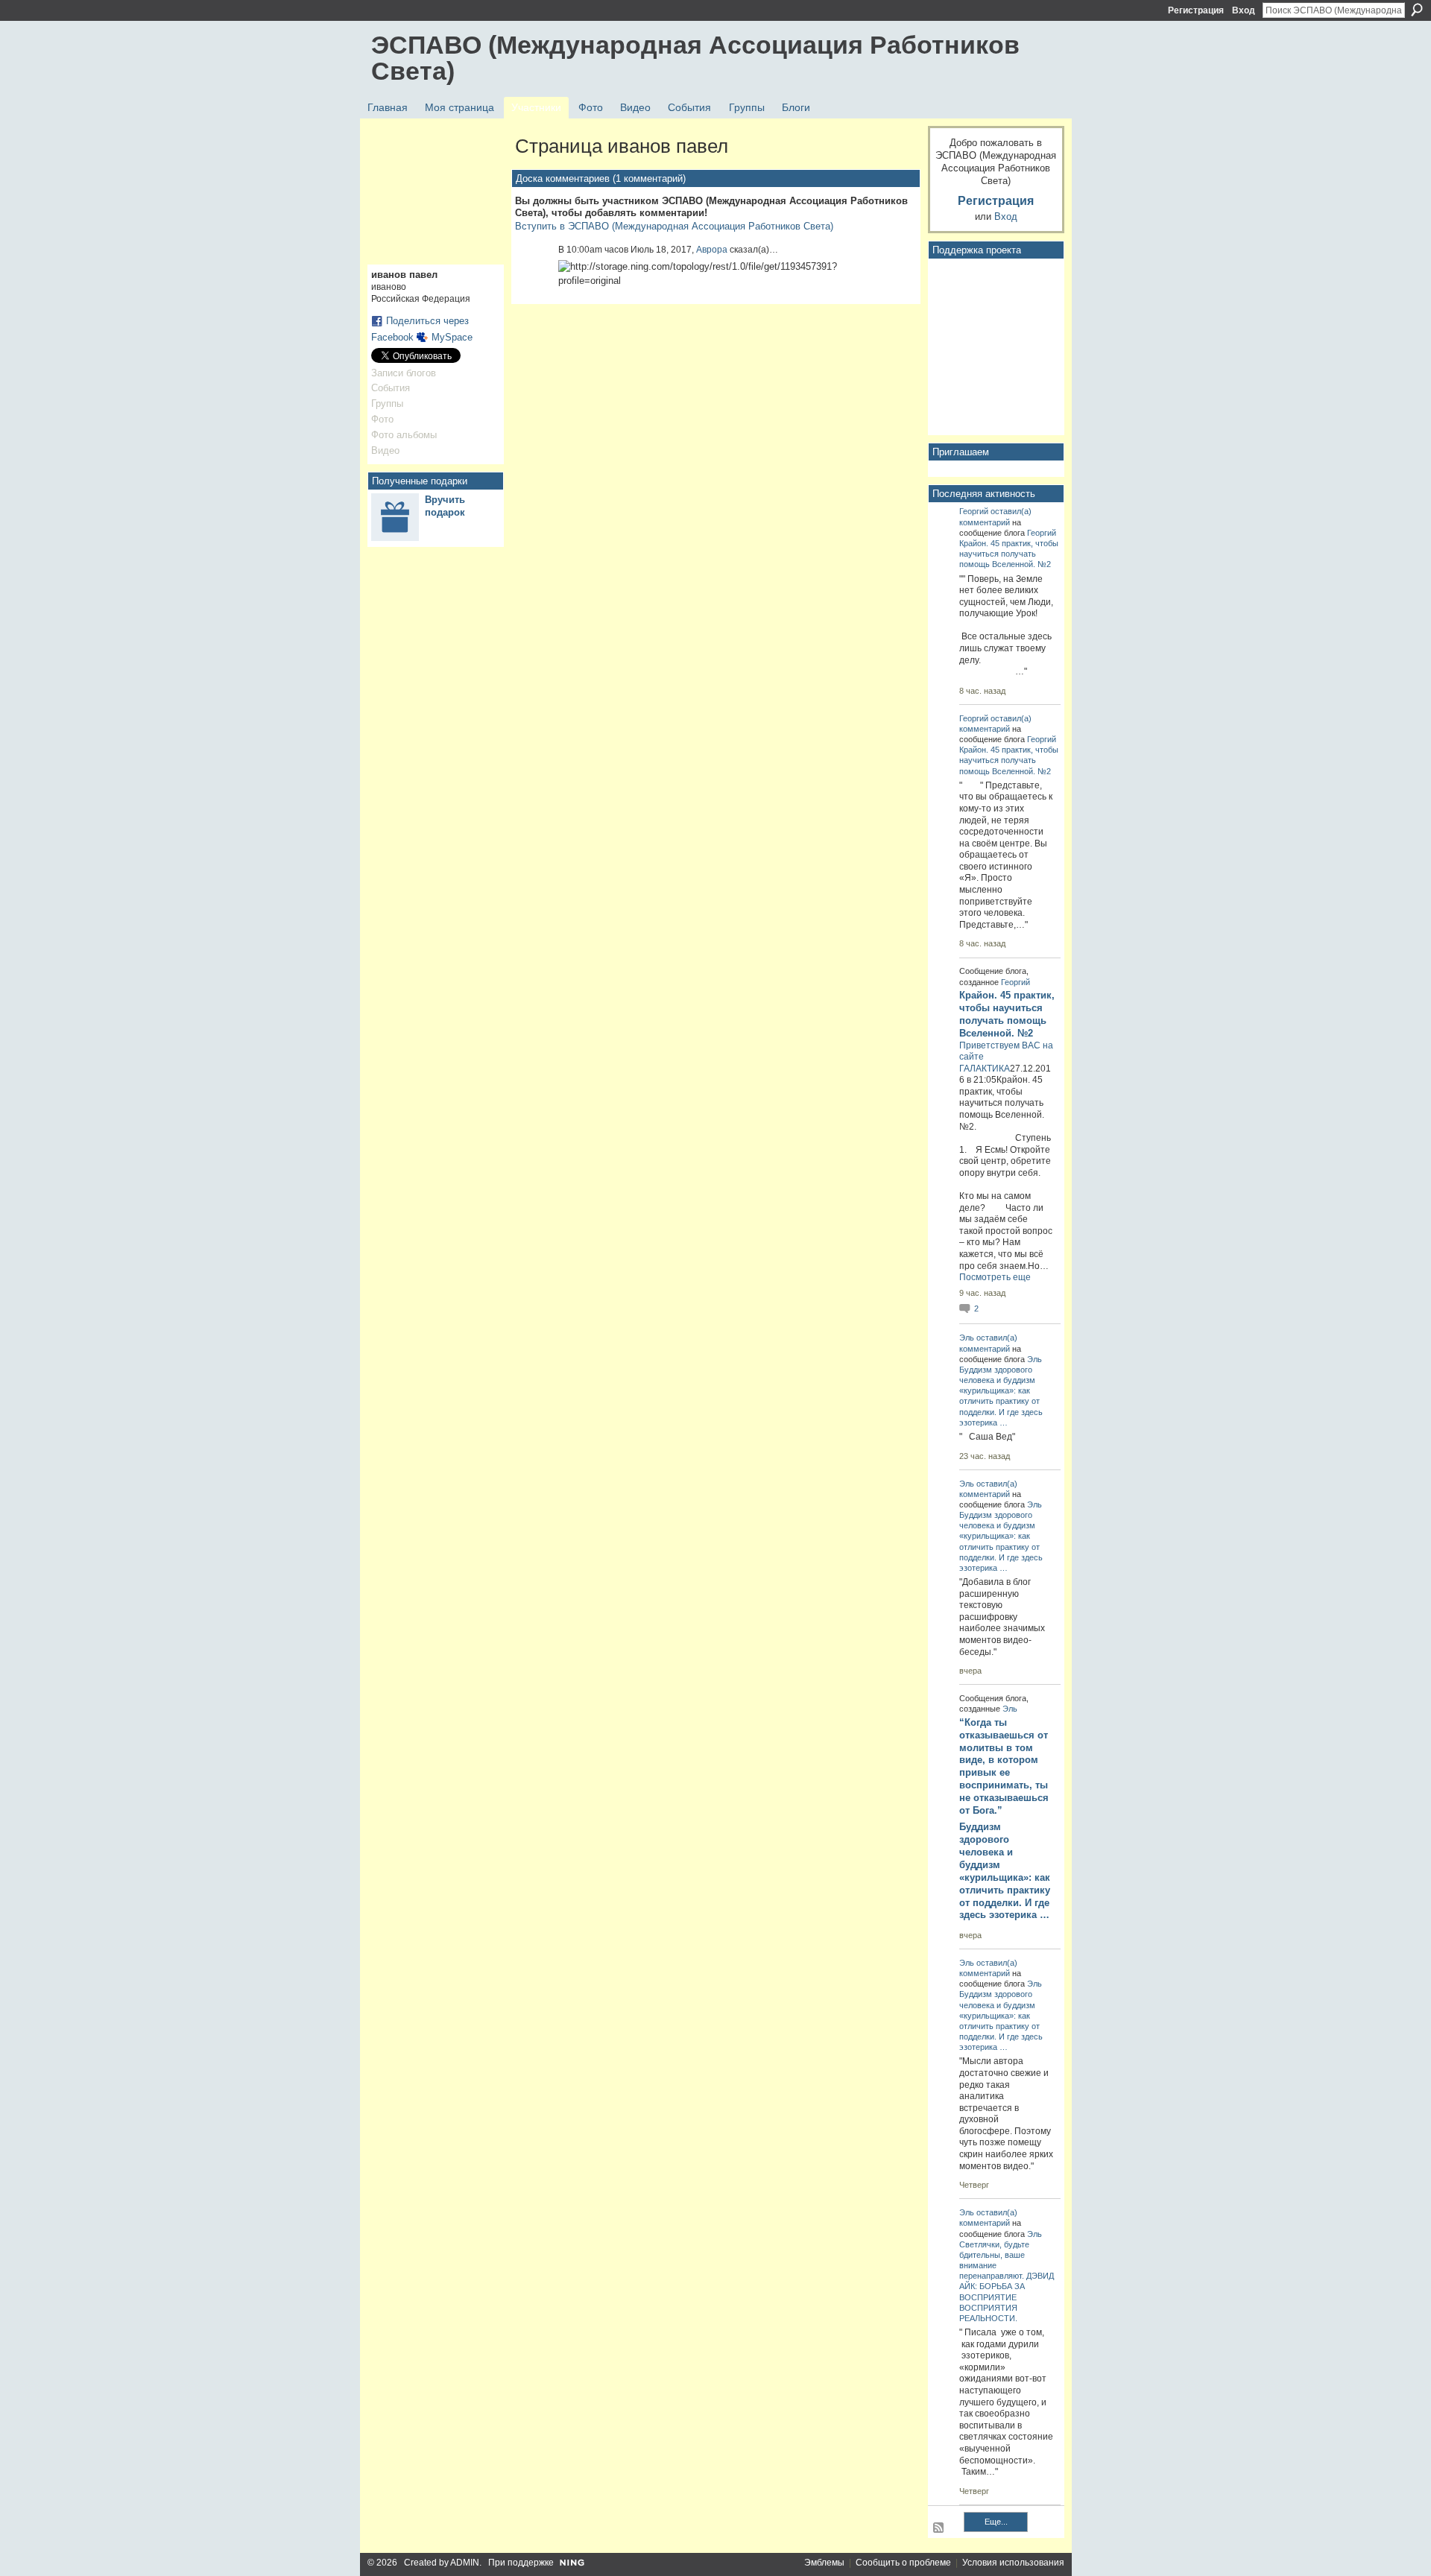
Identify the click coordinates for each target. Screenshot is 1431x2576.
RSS (939, 2528)
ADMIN (465, 2563)
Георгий (974, 511)
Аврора (712, 250)
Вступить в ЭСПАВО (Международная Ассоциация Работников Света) (674, 226)
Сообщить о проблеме (903, 2563)
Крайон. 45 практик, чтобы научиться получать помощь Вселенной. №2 (1009, 554)
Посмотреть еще (995, 1277)
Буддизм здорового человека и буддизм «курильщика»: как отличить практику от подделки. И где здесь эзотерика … (1005, 1871)
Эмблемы (824, 2563)
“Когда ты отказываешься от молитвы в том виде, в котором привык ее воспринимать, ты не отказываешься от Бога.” (1004, 1766)
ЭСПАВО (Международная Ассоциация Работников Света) (695, 58)
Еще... (996, 2522)
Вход (1244, 10)
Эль (967, 1338)
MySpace (452, 337)
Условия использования (1013, 2563)
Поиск (1417, 10)
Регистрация (1196, 10)
